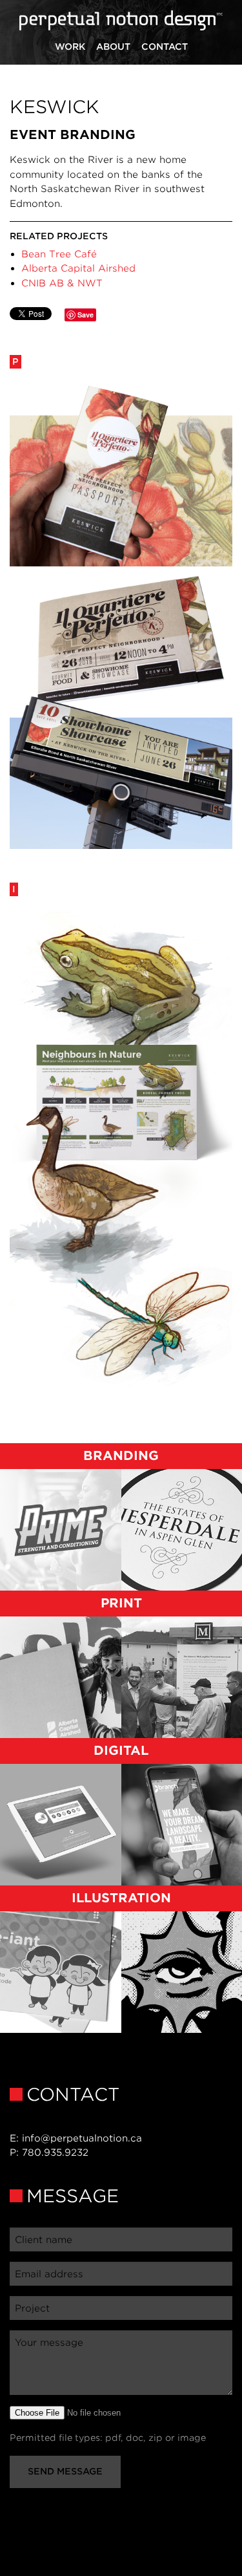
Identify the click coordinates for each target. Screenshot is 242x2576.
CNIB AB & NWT (62, 283)
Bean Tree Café (59, 254)
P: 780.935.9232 (49, 2152)
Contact (165, 47)
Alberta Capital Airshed (78, 268)
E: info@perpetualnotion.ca (76, 2138)
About (113, 47)
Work (70, 47)
